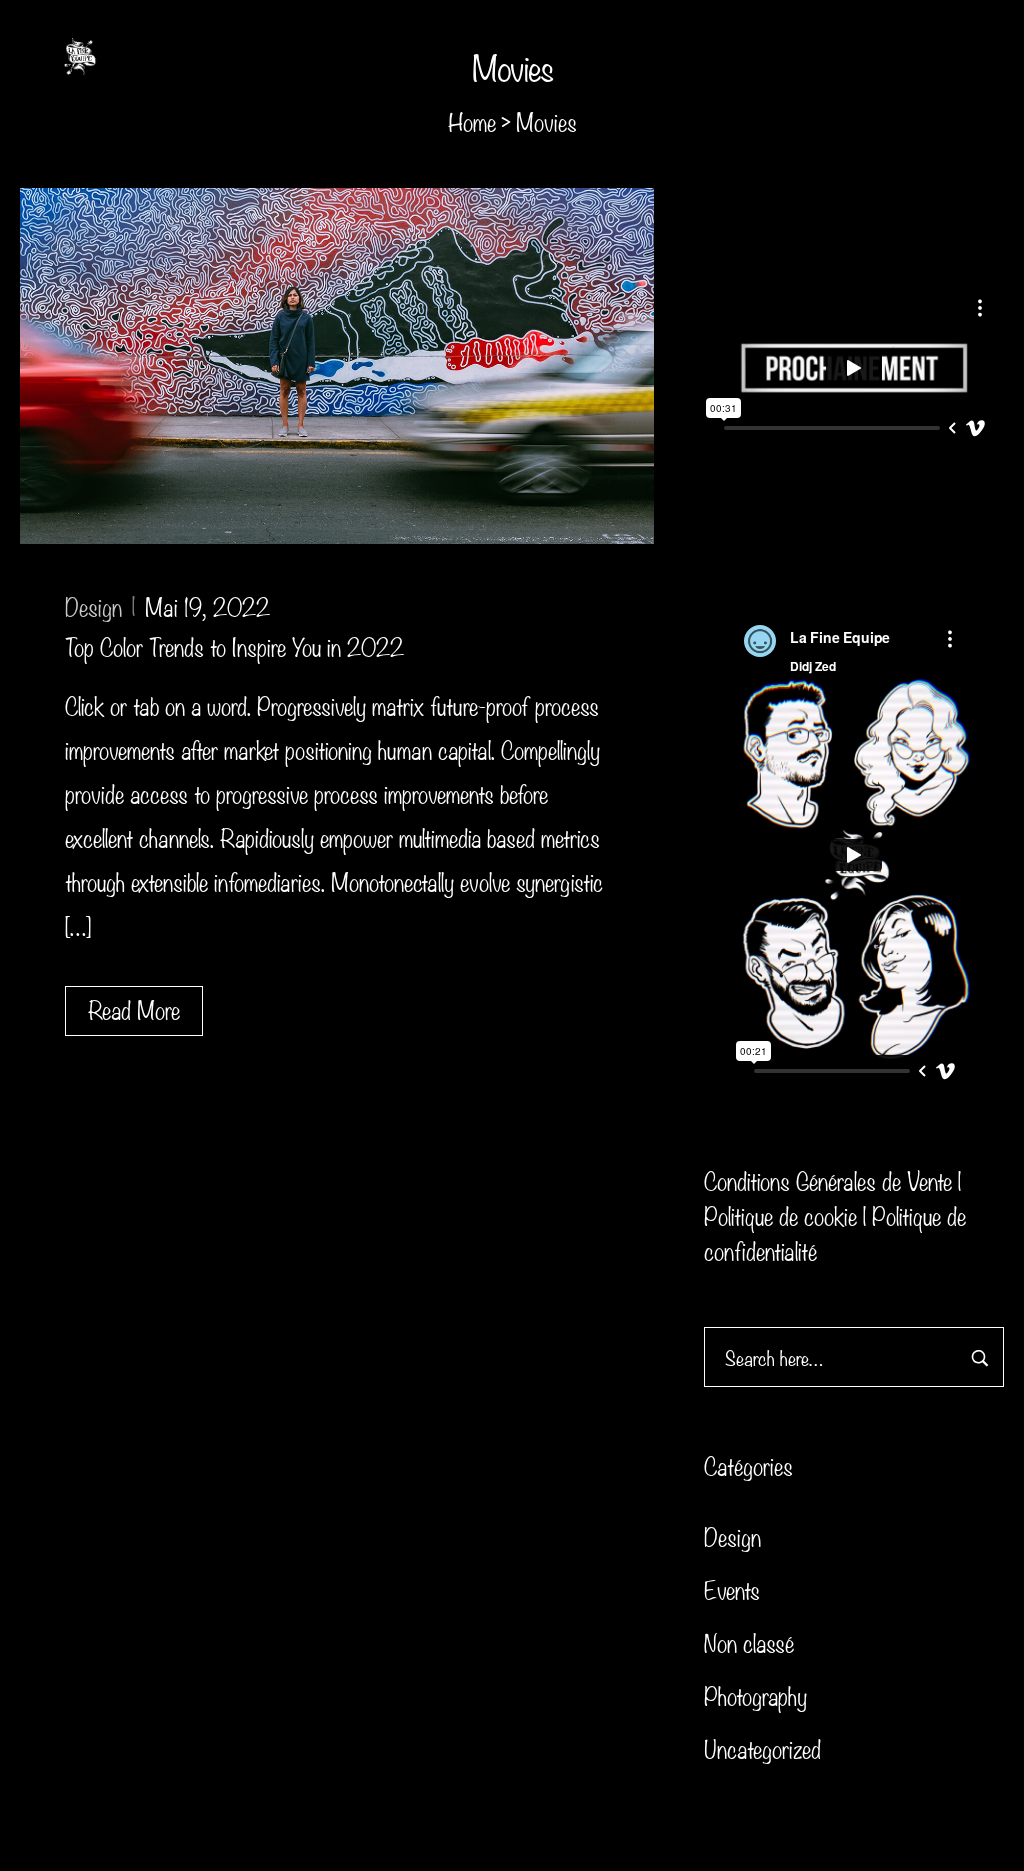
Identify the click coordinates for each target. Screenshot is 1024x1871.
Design (732, 1535)
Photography (755, 1694)
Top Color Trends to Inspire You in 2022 (234, 645)
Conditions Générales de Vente (828, 1179)
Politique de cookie (780, 1214)
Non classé (749, 1641)
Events (732, 1588)
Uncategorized (762, 1747)
